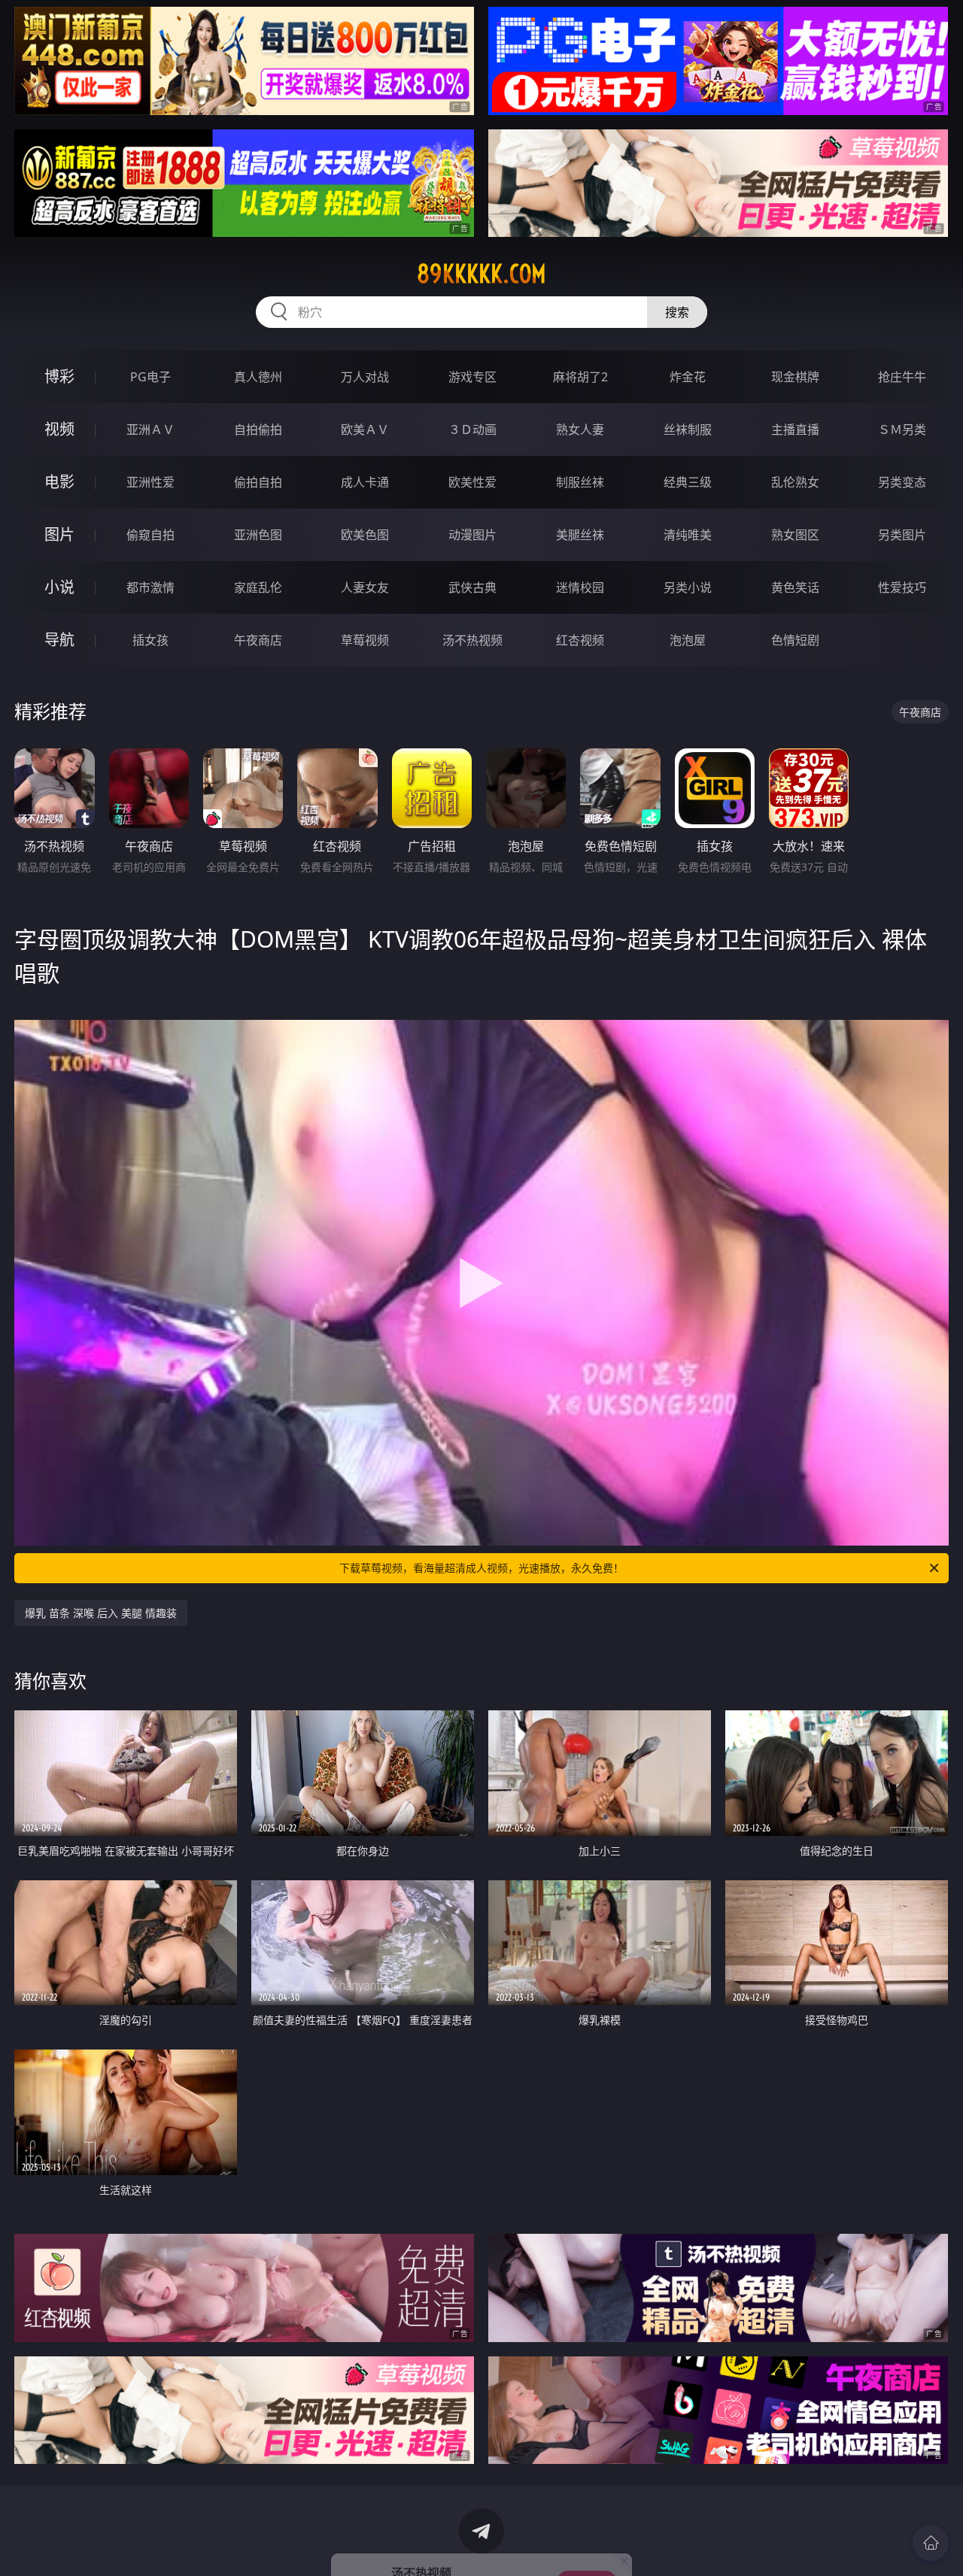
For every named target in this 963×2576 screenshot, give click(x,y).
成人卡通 (365, 482)
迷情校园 (580, 587)
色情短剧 (795, 640)
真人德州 (258, 377)
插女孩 (150, 640)
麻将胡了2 (580, 377)
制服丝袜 (580, 482)
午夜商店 (258, 640)
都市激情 (150, 587)
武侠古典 (472, 587)
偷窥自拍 (150, 535)
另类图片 (902, 535)
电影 (59, 482)
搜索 (677, 312)
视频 (59, 429)
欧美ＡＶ (365, 429)
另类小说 (688, 587)
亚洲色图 (258, 535)
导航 (59, 640)
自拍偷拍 (258, 429)
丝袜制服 (688, 429)
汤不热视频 (472, 640)
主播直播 (795, 429)
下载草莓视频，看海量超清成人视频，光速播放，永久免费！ (481, 1568)
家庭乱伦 (258, 587)
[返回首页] (931, 2543)
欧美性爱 (472, 482)
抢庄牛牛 (902, 377)
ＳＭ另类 (902, 429)
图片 (59, 534)
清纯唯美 (688, 535)
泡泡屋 (688, 640)
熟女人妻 (580, 429)
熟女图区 (795, 535)
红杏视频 (580, 640)
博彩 (59, 376)
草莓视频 (365, 640)
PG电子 (150, 377)
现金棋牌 (795, 377)
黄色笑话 (795, 587)
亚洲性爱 (150, 482)
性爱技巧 (902, 587)
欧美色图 (365, 535)
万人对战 (365, 377)
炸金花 (688, 377)
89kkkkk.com (481, 274)
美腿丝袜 (580, 535)
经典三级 (688, 482)
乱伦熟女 (795, 482)
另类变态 (902, 482)
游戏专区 (472, 377)
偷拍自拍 (258, 482)
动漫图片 (472, 535)
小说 (59, 587)
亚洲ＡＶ (150, 429)
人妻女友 (365, 587)
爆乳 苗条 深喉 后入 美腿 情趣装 (101, 1613)
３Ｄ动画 (472, 429)
